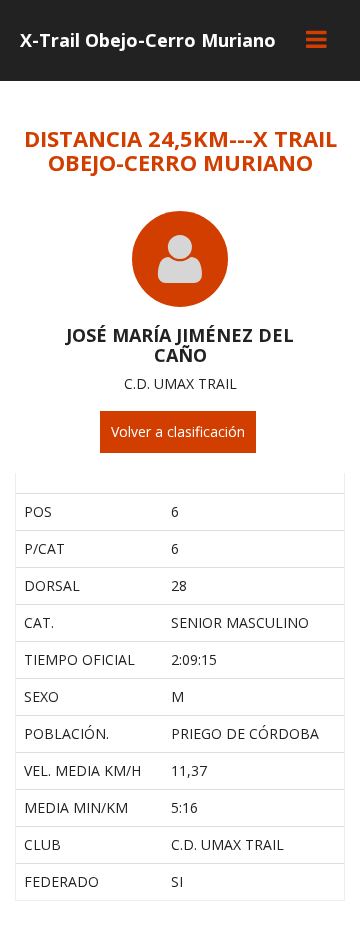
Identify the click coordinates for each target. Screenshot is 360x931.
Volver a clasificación (178, 431)
